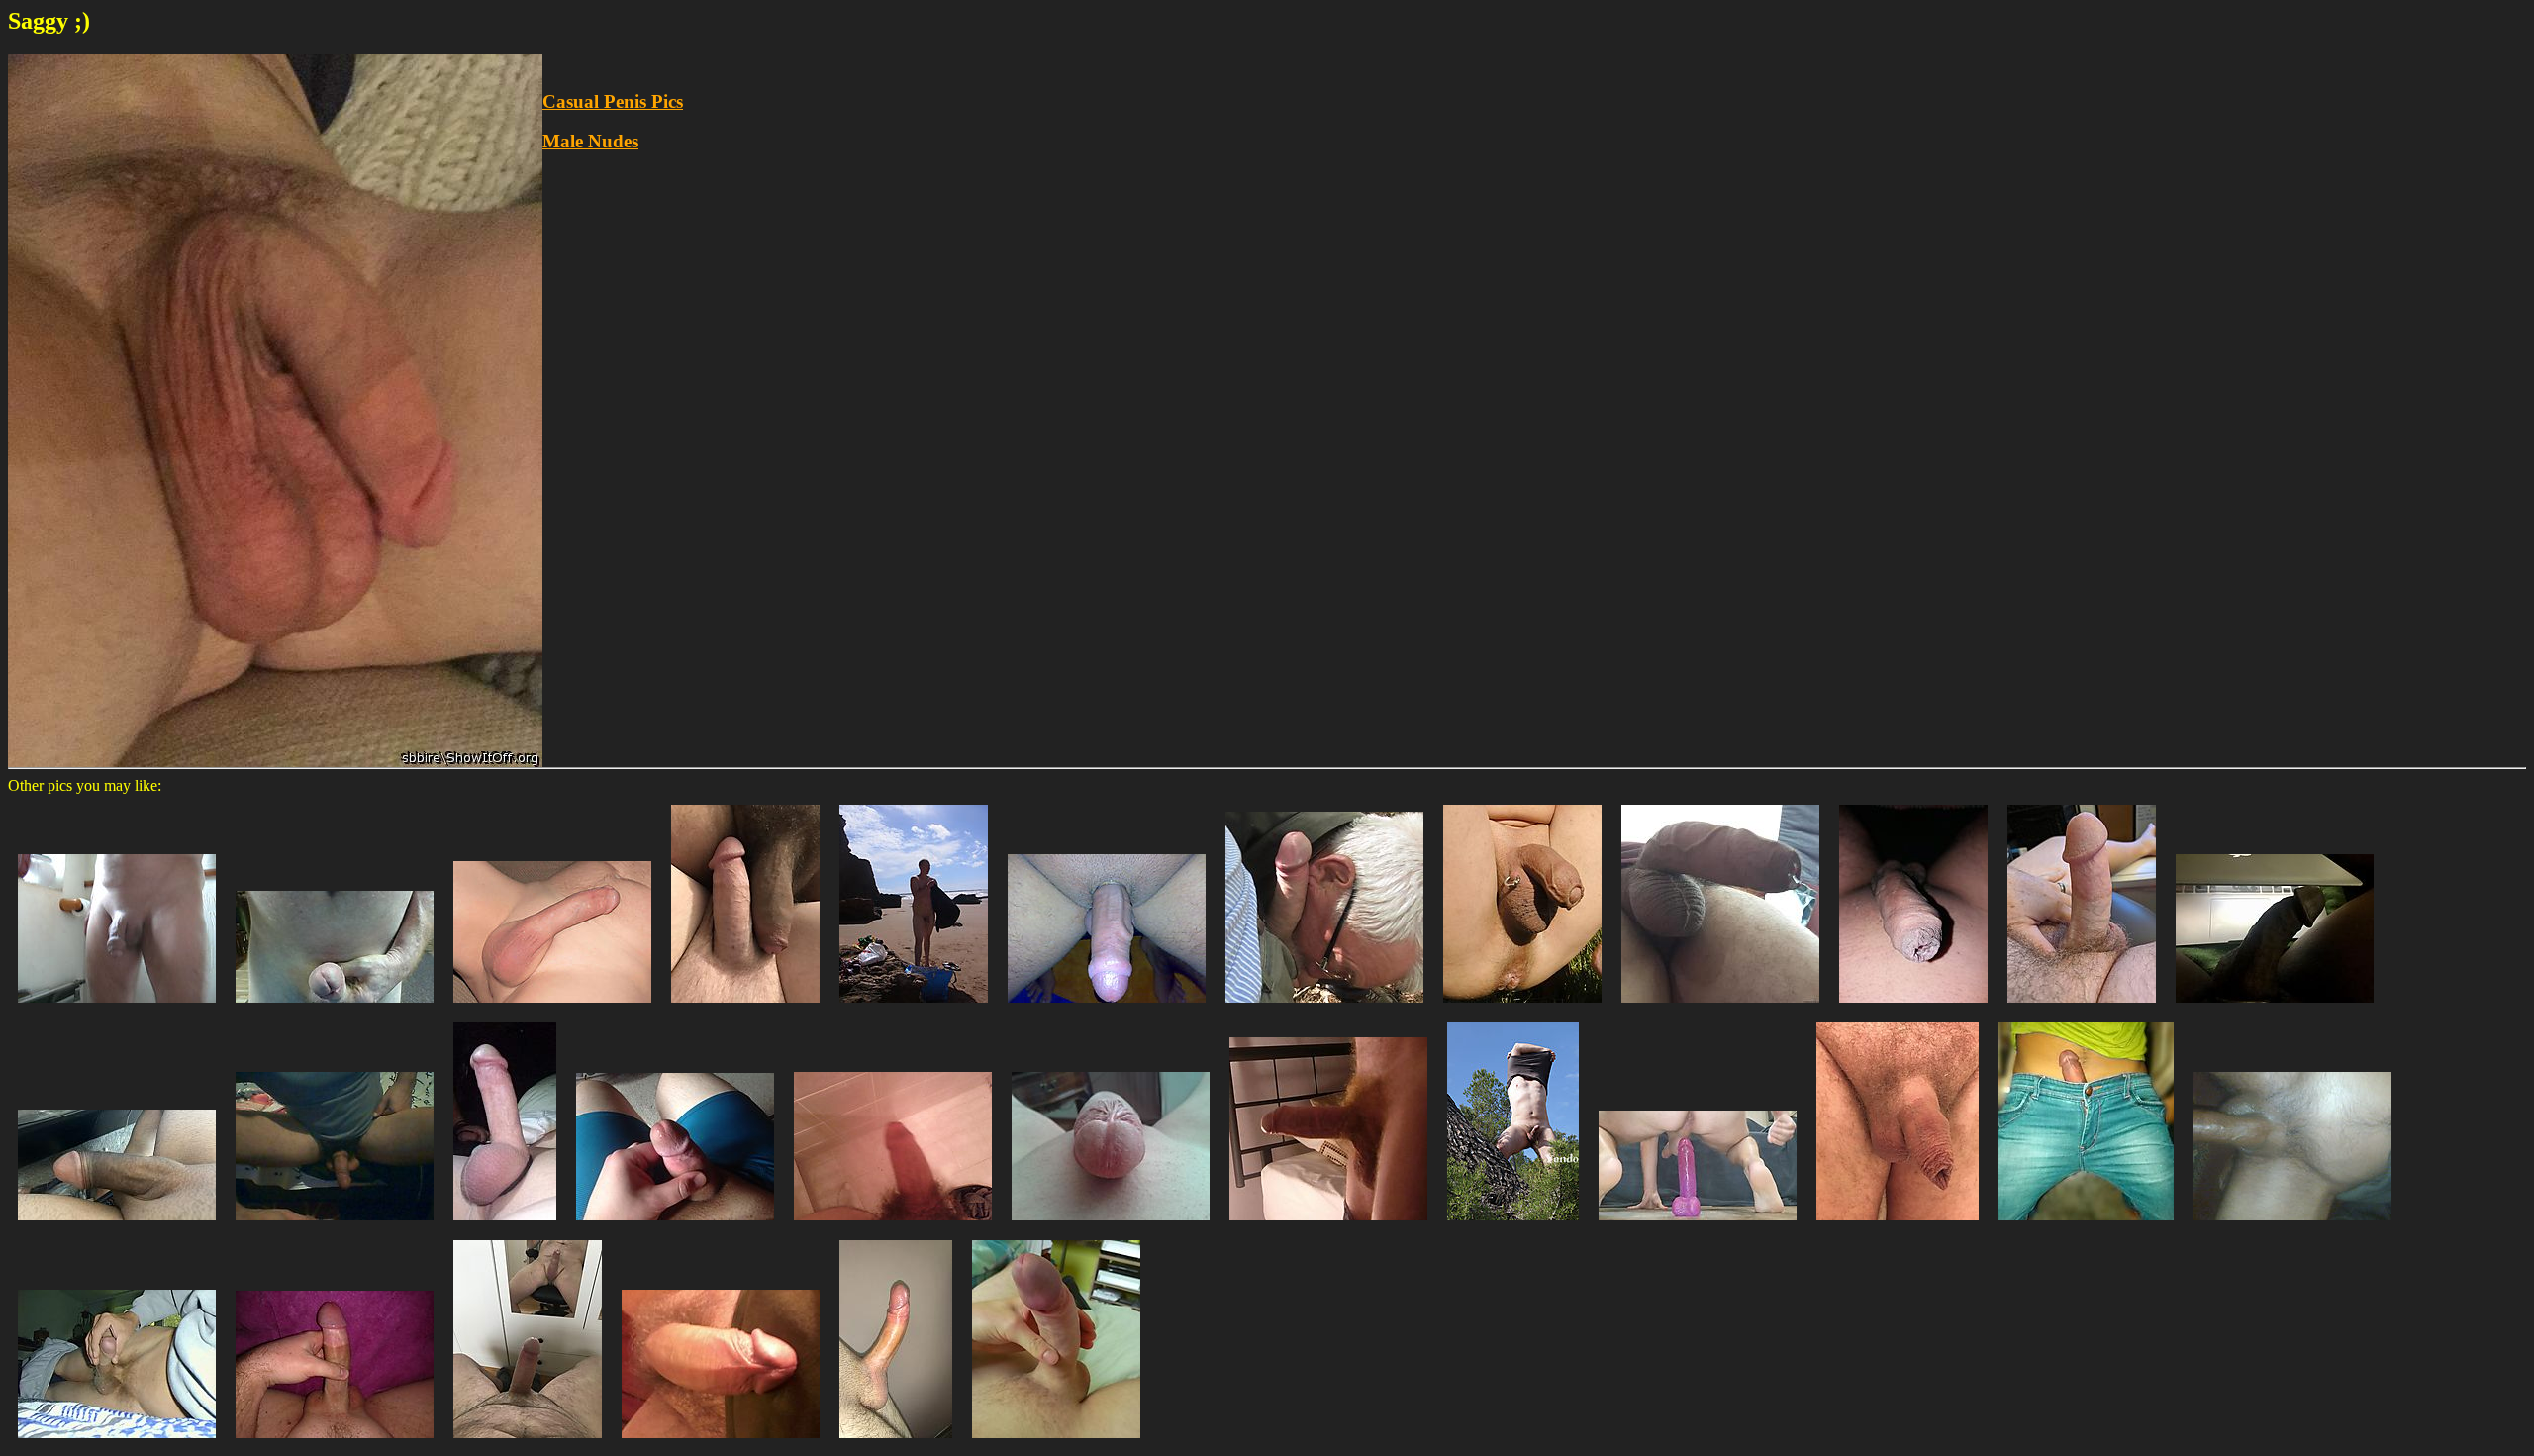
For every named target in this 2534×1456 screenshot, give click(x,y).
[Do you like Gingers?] (1328, 1225)
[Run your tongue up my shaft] (721, 1443)
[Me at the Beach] (914, 1007)
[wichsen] (117, 1443)
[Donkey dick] (1720, 1007)
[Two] (528, 1443)
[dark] (1913, 1007)
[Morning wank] (1056, 1443)
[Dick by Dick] (745, 1007)
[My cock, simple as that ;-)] (896, 1443)
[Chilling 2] (2275, 1007)
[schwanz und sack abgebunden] (1107, 1007)
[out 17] (1522, 1007)
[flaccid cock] (117, 1225)
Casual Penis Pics (613, 101)
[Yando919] (1513, 1225)
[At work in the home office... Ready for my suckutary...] (2082, 1007)
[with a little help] (335, 1007)
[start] (335, 1225)
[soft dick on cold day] (1898, 1225)
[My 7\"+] (335, 1443)
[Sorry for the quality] (893, 1225)
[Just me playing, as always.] (675, 1225)
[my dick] (1111, 1225)
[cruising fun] (1324, 1007)
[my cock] (505, 1225)
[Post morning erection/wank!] (117, 1007)
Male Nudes (590, 141)
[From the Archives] (552, 1007)
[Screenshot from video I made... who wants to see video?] (1698, 1225)
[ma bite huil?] (2292, 1225)
